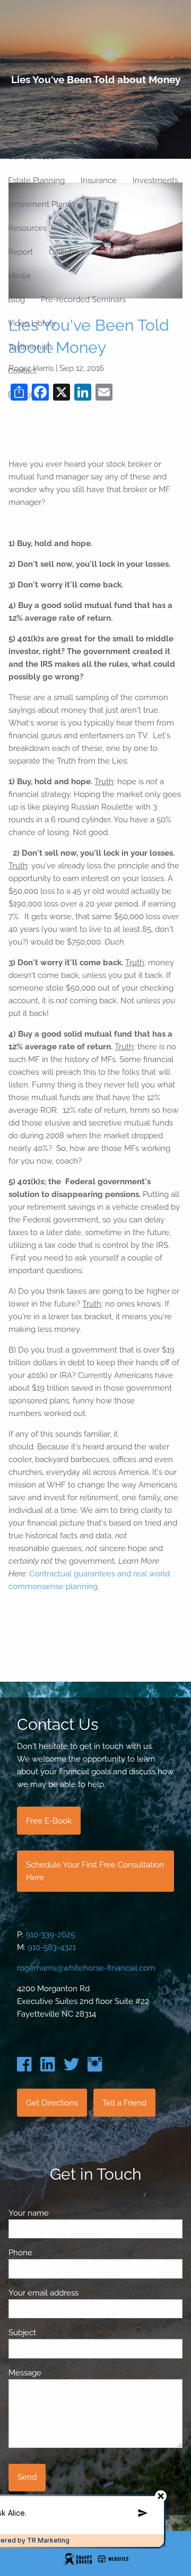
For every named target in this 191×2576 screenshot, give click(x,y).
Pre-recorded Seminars (83, 300)
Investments (155, 180)
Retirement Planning (46, 204)
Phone (59, 2253)
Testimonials (31, 347)
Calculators (69, 252)
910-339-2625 (50, 1935)
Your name (67, 2213)
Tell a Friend (124, 2103)
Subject (61, 2333)
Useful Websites (135, 252)
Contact (22, 371)
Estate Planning (36, 180)
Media (19, 276)
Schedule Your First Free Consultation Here (95, 1871)
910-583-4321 (52, 1947)
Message (63, 2373)
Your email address (82, 2293)
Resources (27, 228)
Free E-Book (49, 1821)
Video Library (32, 323)
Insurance (99, 180)
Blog (16, 300)
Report (20, 252)
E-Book (21, 395)
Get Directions (52, 2103)
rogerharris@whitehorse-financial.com (86, 1968)
